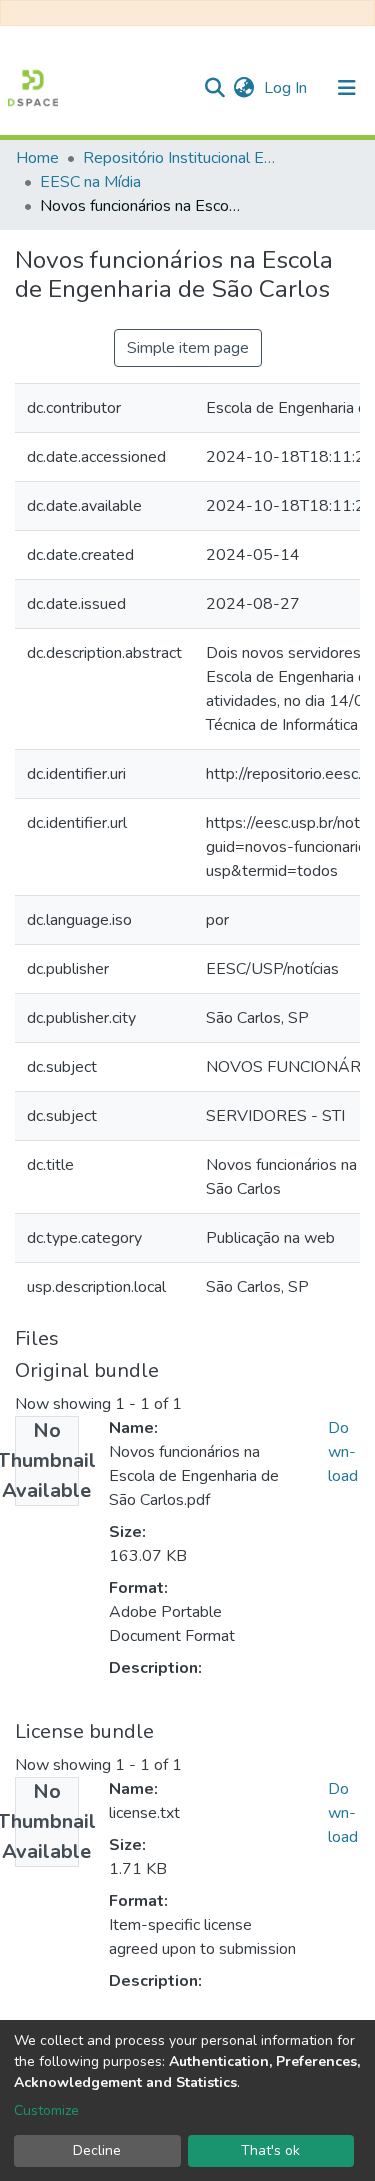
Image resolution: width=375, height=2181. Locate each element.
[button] (243, 88)
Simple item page (188, 348)
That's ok (270, 2150)
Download (343, 1452)
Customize (46, 2110)
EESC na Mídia (90, 182)
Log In (287, 88)
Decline (97, 2150)
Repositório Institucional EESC (183, 158)
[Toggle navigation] (347, 88)
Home (37, 158)
